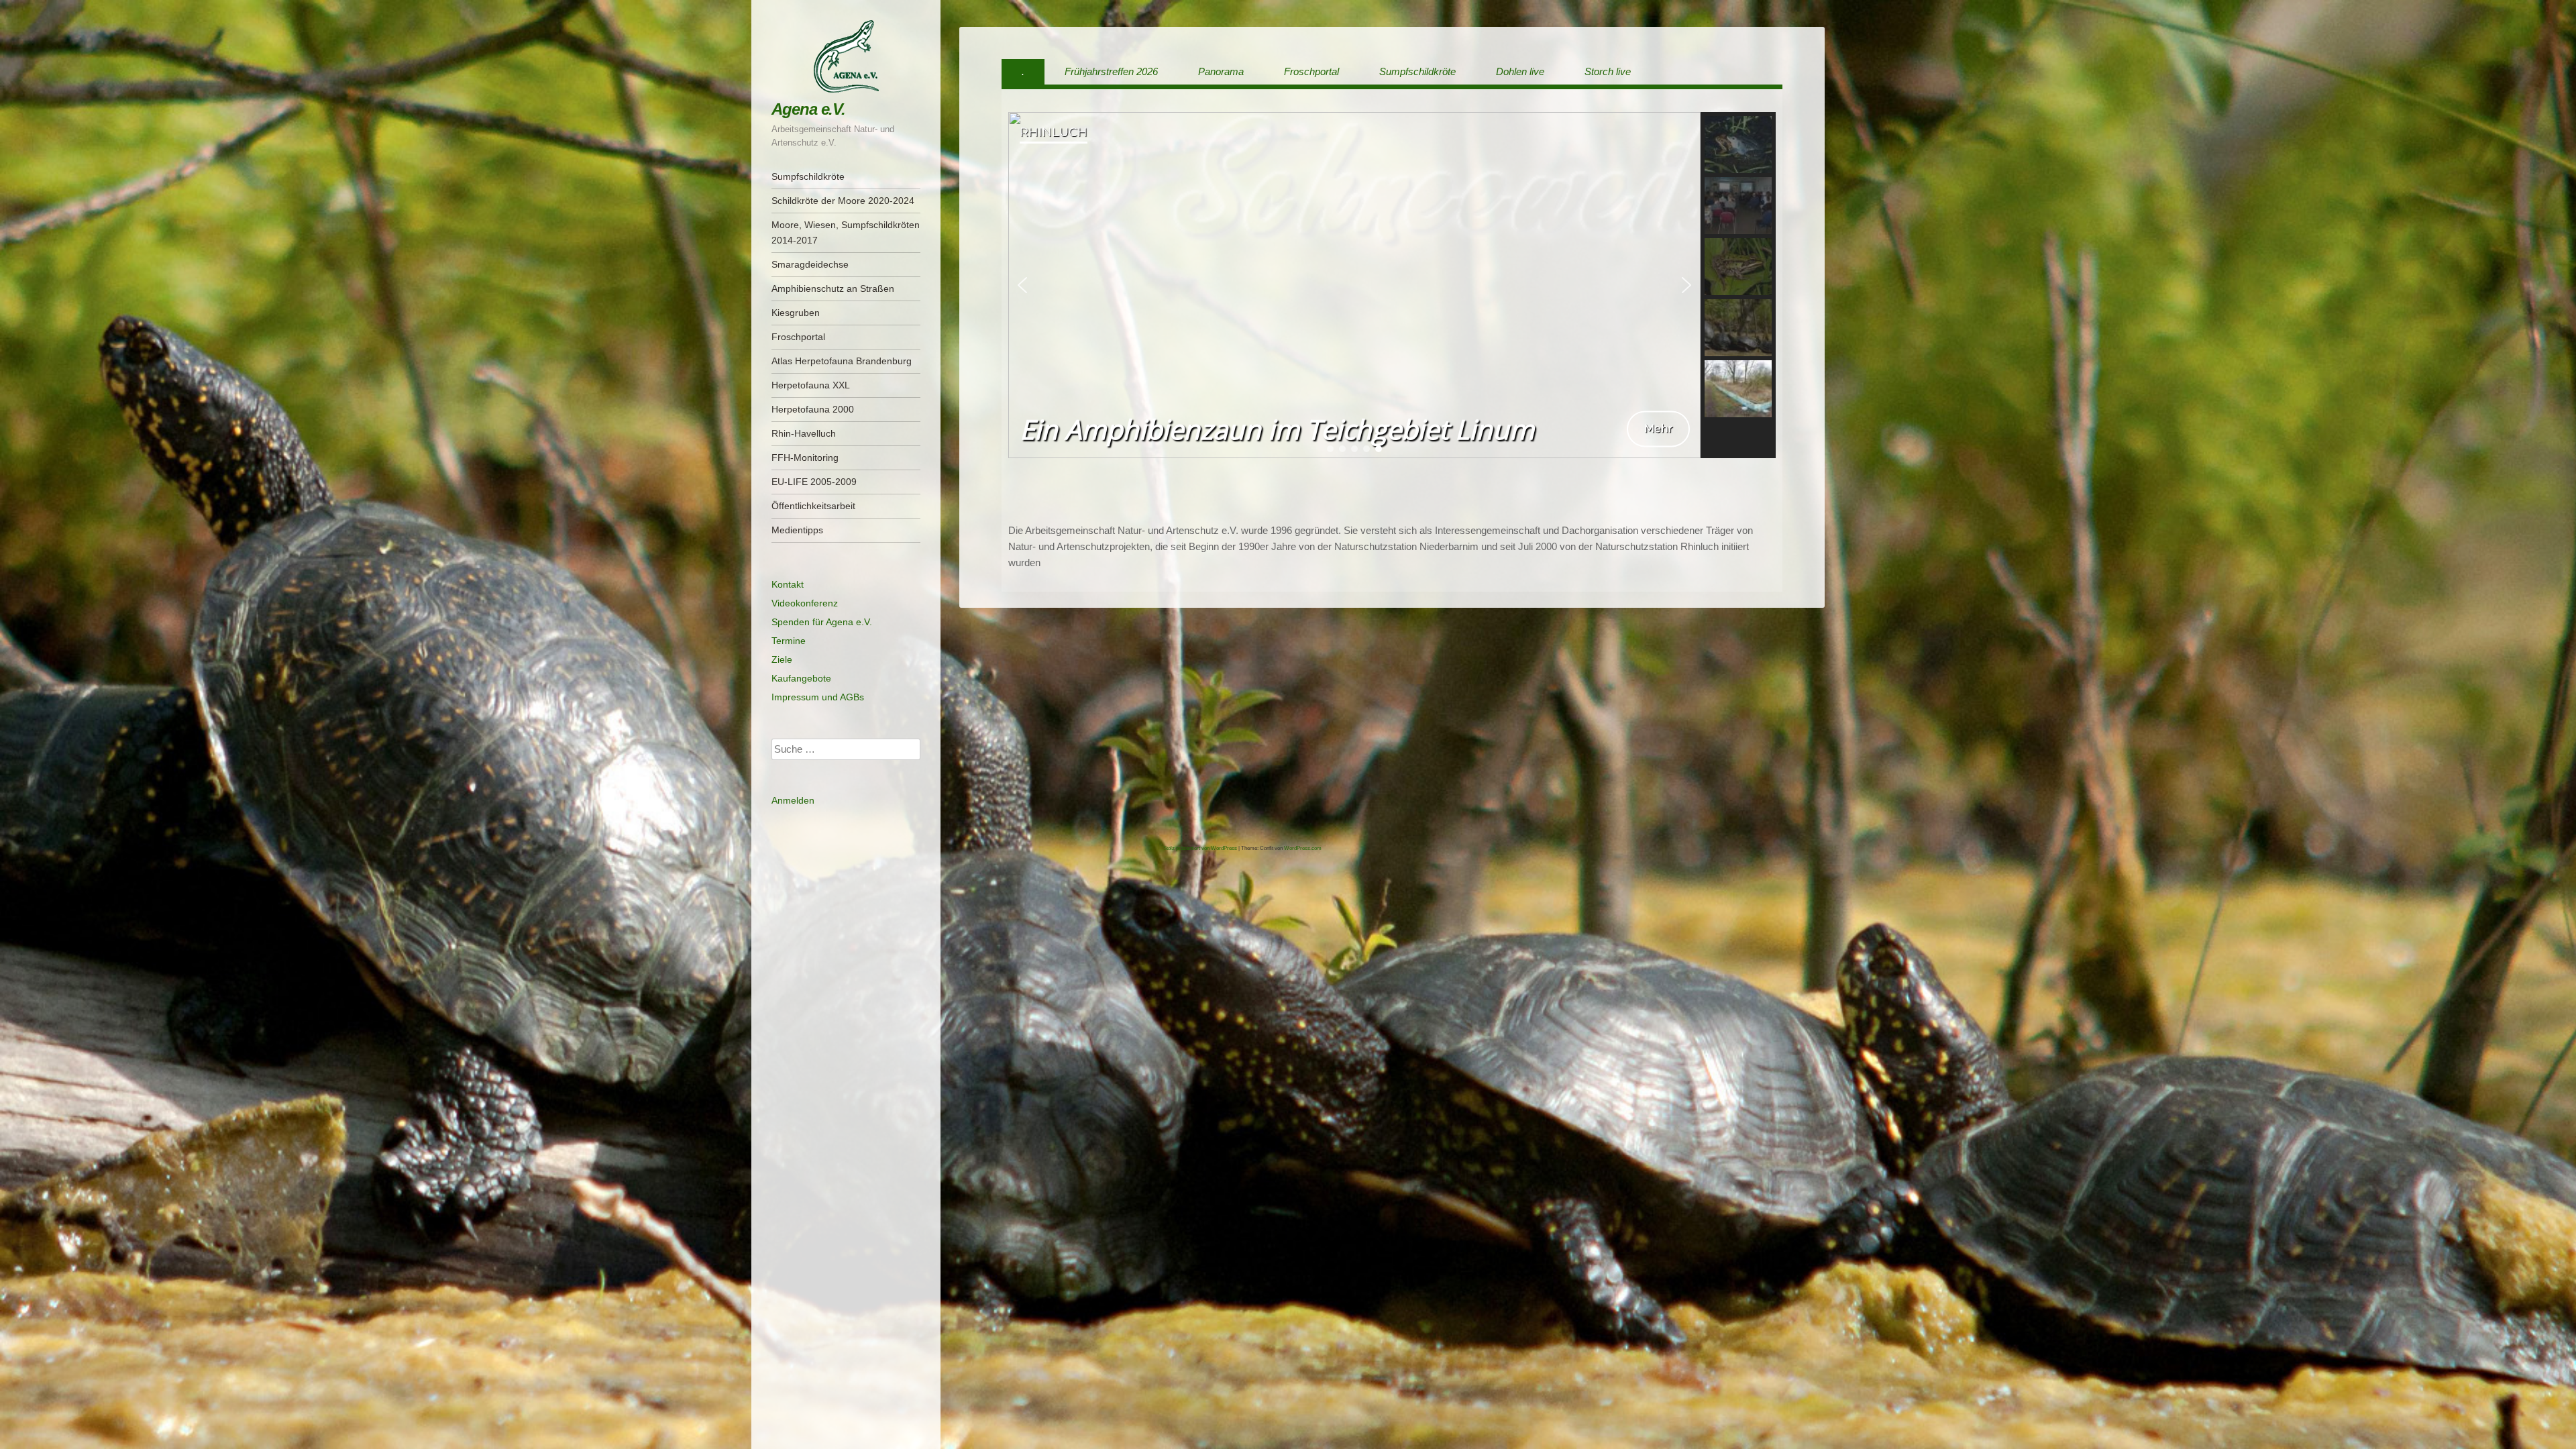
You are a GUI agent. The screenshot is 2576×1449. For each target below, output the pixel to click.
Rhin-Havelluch (804, 433)
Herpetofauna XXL (811, 385)
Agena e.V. (808, 109)
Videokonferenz (805, 603)
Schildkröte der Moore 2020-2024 (843, 201)
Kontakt (788, 584)
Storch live (1608, 71)
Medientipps (797, 530)
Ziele (782, 659)
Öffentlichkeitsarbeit (813, 506)
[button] (1022, 285)
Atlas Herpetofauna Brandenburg (842, 361)
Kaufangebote (801, 678)
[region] (1392, 285)
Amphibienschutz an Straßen (833, 288)
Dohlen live (1520, 71)
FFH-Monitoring (805, 458)
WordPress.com (1303, 848)
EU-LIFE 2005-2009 (814, 482)
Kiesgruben (796, 313)
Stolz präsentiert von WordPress (1200, 848)
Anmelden (793, 800)
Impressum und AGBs (818, 697)
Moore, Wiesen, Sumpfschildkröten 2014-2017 (846, 232)
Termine (789, 641)
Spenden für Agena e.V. (822, 622)
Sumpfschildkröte (808, 176)
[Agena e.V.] (846, 56)
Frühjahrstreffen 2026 (1111, 71)
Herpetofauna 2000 (813, 409)
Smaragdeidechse (810, 264)
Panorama (1221, 71)
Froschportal (798, 337)
